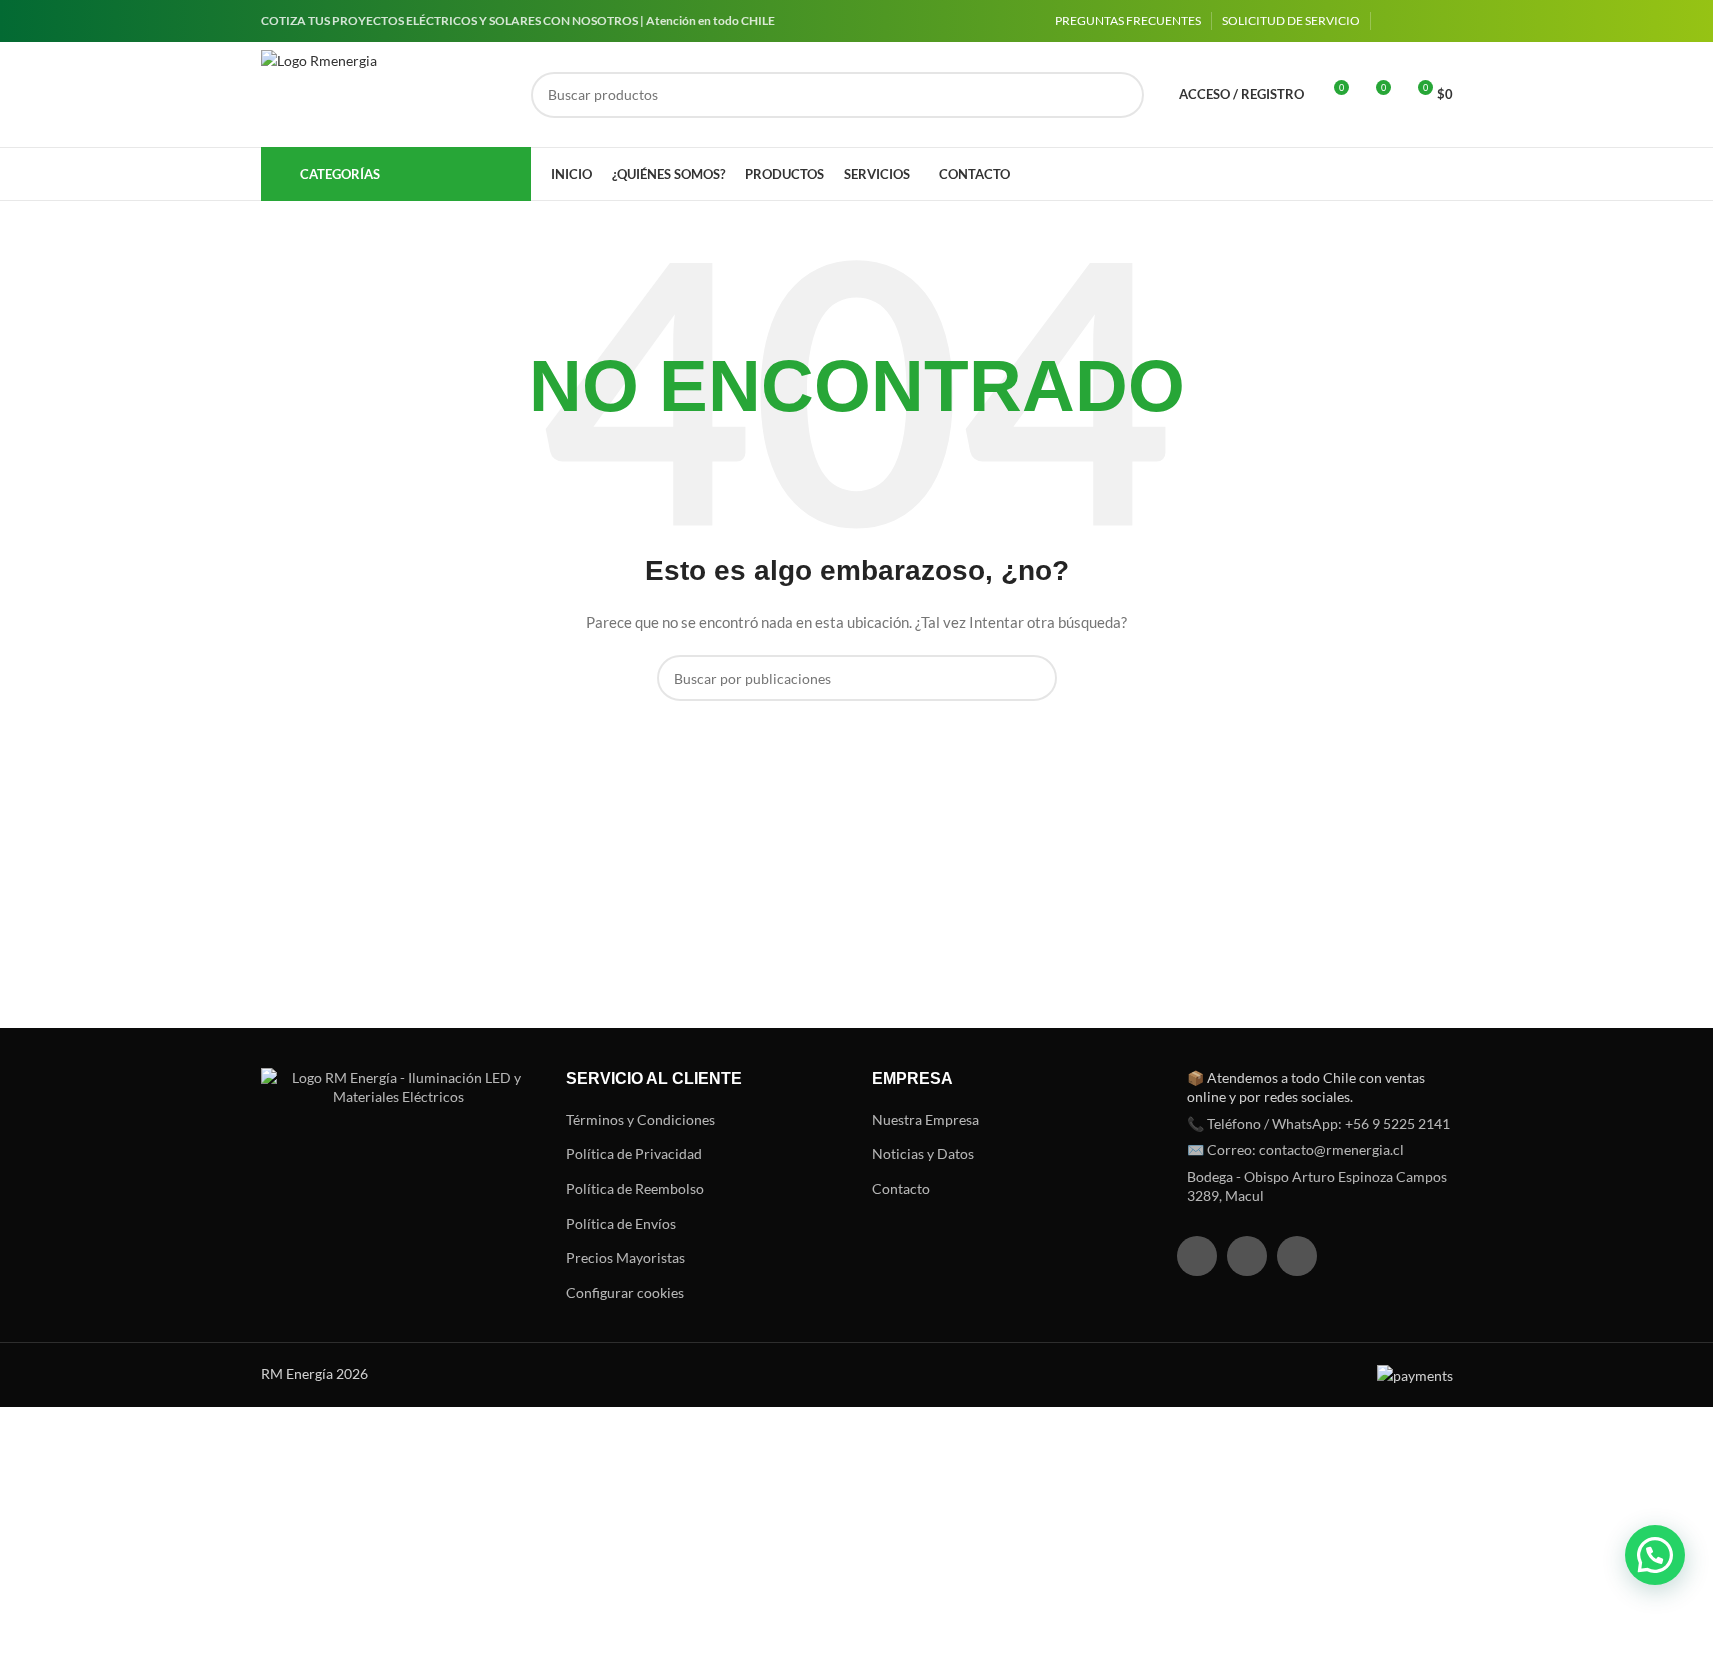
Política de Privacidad (634, 1153)
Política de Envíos (621, 1223)
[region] (260, 1496)
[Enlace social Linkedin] (1441, 21)
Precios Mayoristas (625, 1257)
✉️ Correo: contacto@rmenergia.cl (1295, 1149)
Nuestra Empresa (925, 1119)
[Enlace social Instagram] (1417, 21)
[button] (1655, 1555)
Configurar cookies (625, 1292)
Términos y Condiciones (640, 1119)
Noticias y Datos (923, 1153)
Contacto (901, 1188)
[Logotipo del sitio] (386, 95)
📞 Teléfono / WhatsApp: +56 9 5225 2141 (1318, 1123)
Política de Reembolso (635, 1188)
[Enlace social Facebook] (1393, 21)
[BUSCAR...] (1121, 95)
